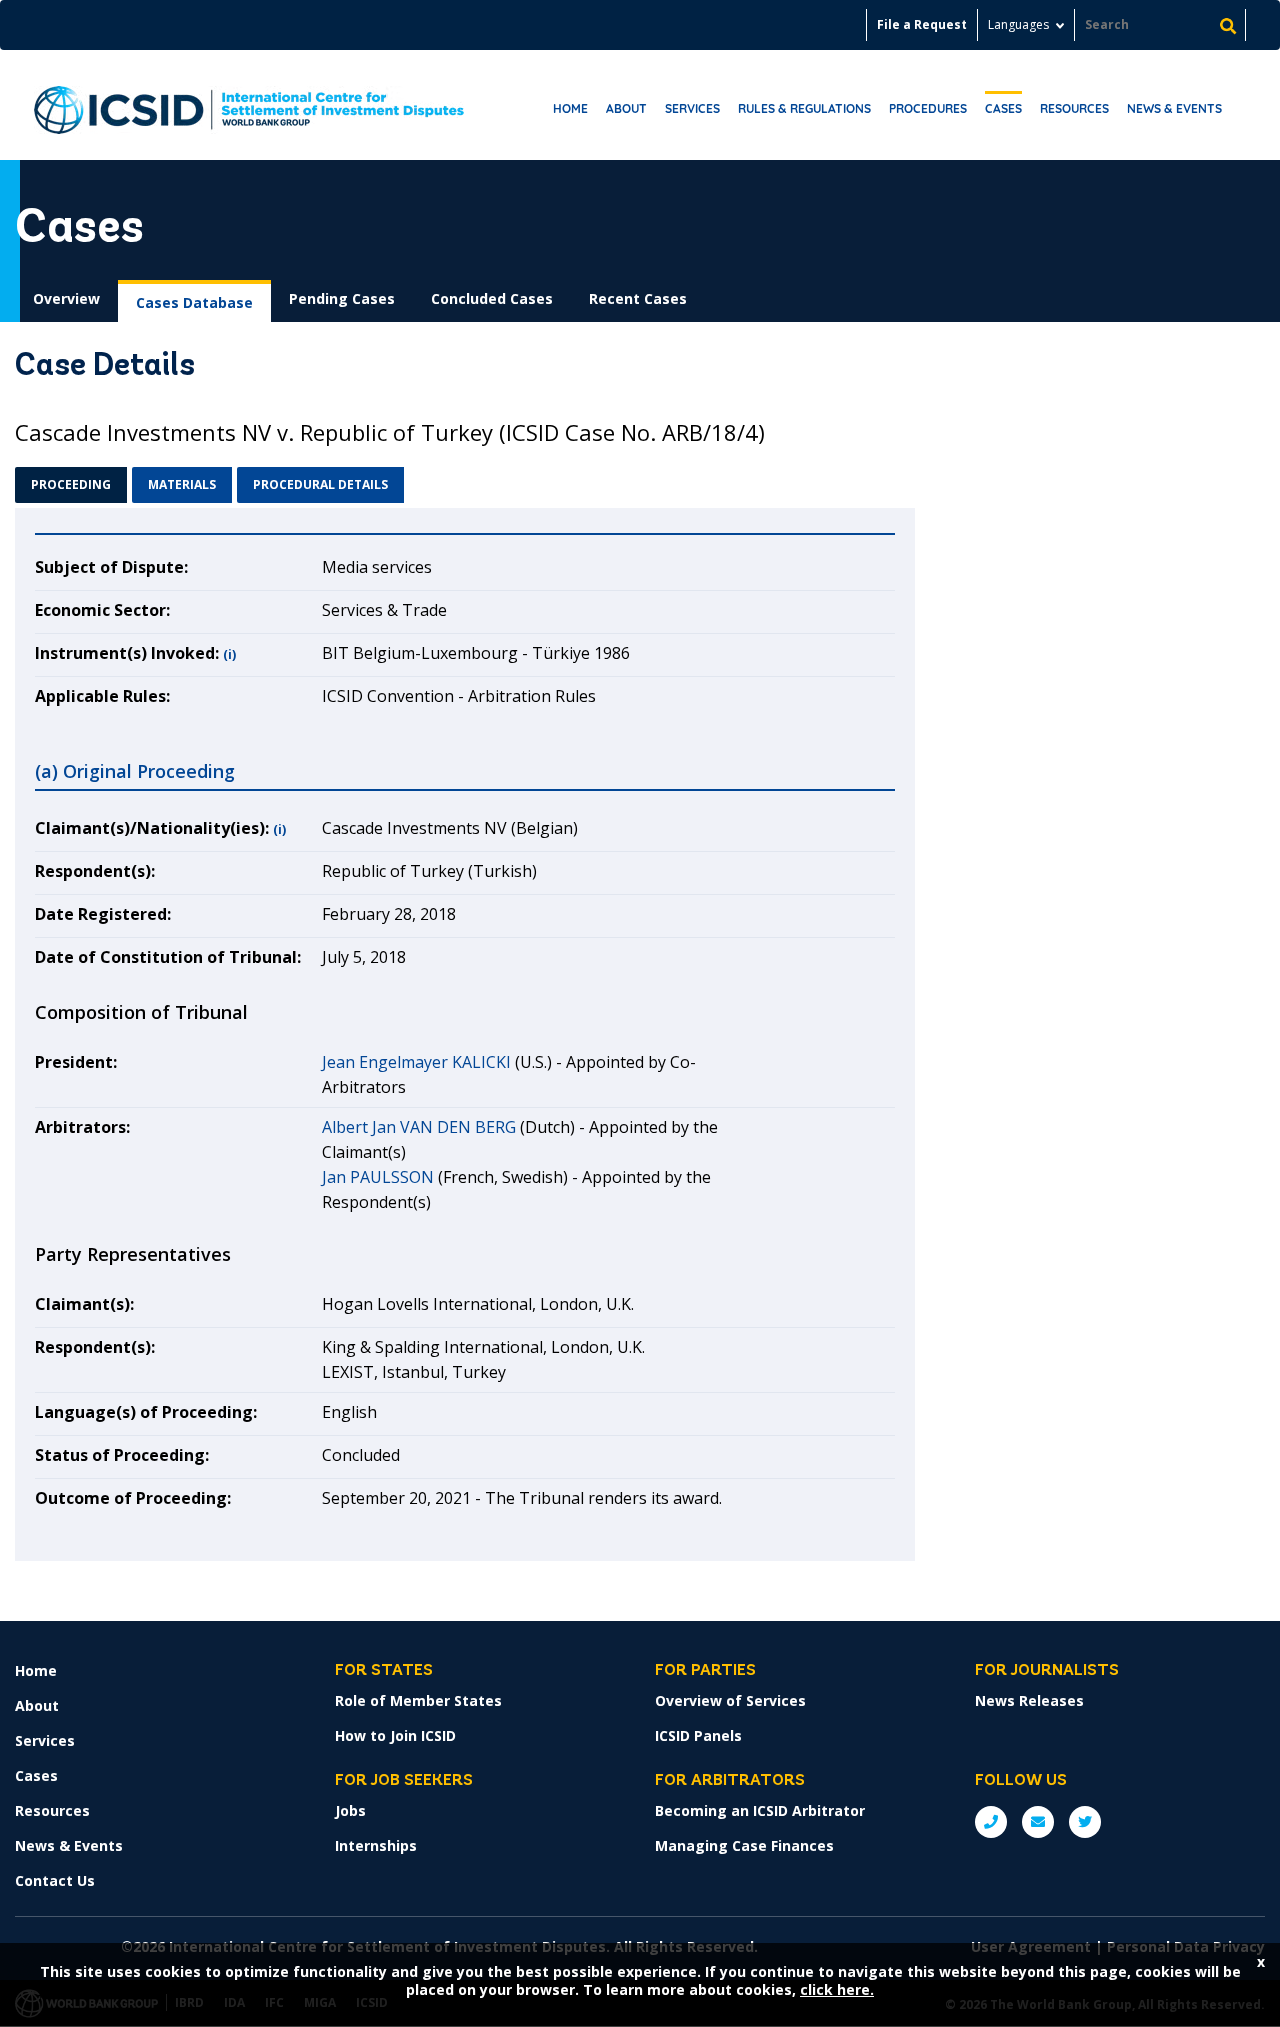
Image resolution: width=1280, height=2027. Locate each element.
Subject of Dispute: (111, 567)
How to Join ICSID (395, 1735)
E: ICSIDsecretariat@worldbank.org (1038, 1822)
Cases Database (194, 302)
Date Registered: (103, 914)
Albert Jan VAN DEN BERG (419, 1127)
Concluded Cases (492, 298)
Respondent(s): (95, 871)
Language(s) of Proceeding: (146, 1412)
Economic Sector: (102, 610)
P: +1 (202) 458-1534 (991, 1822)
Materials (182, 484)
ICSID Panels (698, 1735)
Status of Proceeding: (122, 1455)
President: (76, 1062)
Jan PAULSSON (378, 1177)
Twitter (1085, 1822)
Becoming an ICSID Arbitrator (760, 1810)
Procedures (928, 108)
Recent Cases (638, 298)
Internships (376, 1845)
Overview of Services (730, 1700)
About (626, 108)
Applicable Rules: (102, 696)
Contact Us (55, 1880)
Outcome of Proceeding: (133, 1498)
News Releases (1029, 1700)
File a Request (922, 24)
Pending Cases (342, 298)
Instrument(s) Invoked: (127, 653)
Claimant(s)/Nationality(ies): (152, 828)
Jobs (350, 1810)
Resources (1074, 108)
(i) (229, 654)
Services (692, 108)
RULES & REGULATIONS (804, 108)
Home (570, 108)
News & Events (1174, 108)
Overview (66, 298)
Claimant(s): (84, 1304)
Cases (1003, 108)
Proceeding (71, 484)
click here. (837, 1989)
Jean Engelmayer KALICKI (416, 1062)
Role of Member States (418, 1700)
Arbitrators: (82, 1127)
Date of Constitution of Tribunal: (168, 957)
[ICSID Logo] (249, 105)
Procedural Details (320, 484)
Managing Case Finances (744, 1845)
